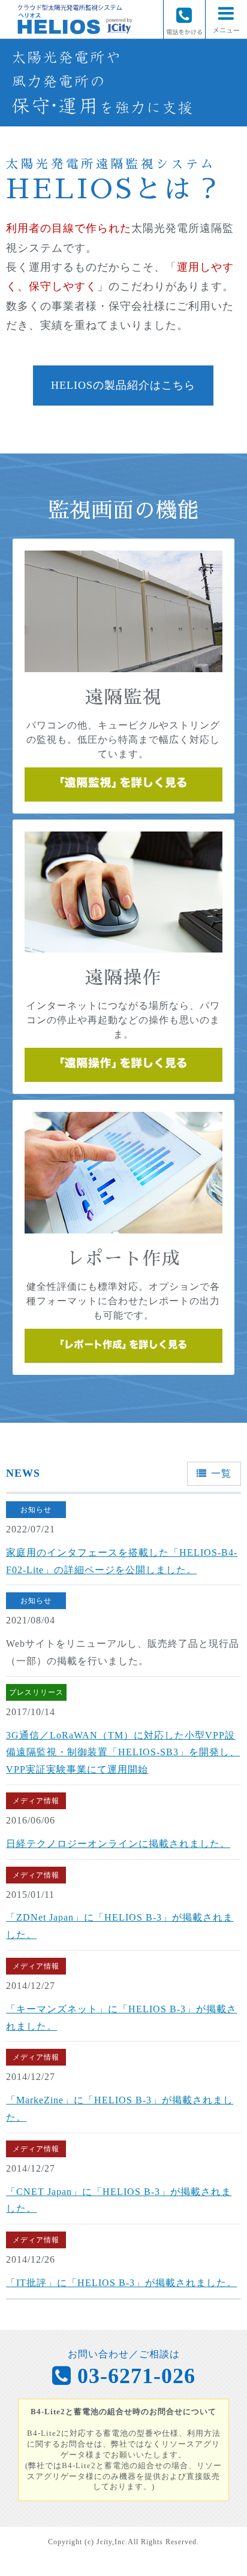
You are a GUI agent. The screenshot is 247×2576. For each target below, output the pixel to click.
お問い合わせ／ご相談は (132, 2368)
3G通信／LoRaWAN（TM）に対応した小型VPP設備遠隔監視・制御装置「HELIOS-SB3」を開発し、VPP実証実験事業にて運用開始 (123, 1753)
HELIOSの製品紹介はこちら (123, 385)
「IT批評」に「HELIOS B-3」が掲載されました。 (121, 2283)
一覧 (221, 1473)
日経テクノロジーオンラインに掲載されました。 (118, 1844)
